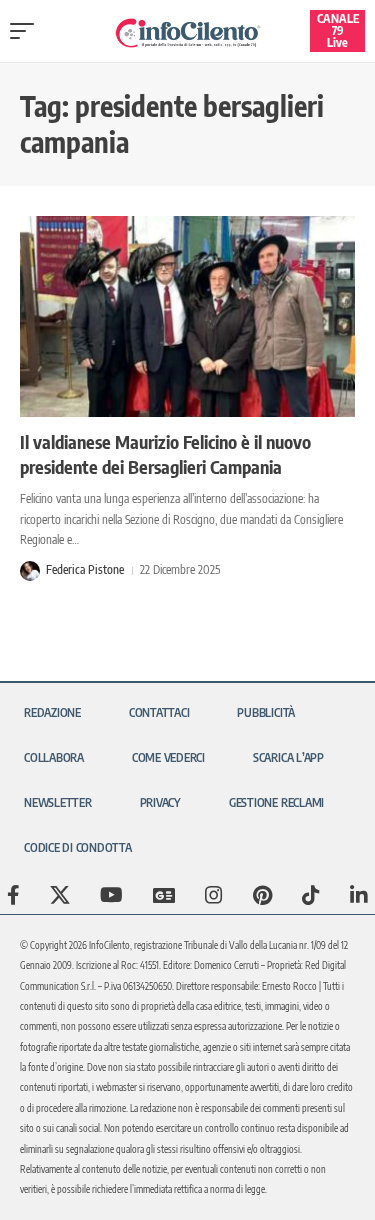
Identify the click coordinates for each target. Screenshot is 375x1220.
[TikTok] (311, 895)
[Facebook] (13, 895)
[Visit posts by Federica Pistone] (30, 571)
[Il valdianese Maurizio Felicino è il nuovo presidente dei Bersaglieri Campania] (187, 316)
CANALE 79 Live (338, 30)
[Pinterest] (262, 895)
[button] (27, 31)
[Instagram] (214, 895)
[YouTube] (111, 895)
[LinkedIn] (359, 895)
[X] (60, 895)
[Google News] (164, 895)
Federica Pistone (85, 569)
